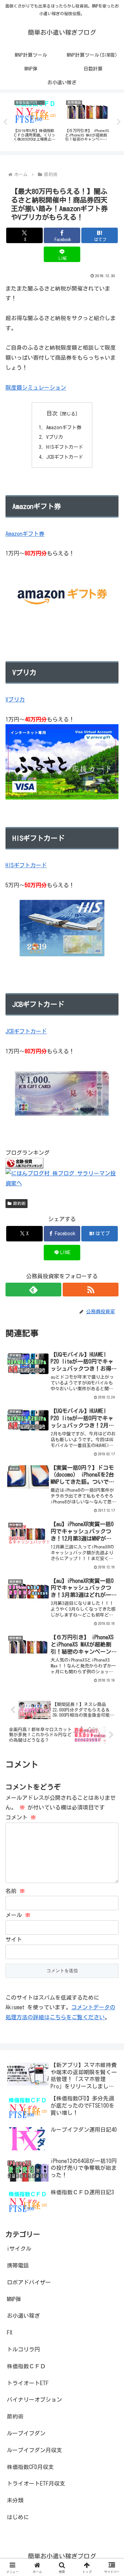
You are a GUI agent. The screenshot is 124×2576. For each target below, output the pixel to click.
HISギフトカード (65, 447)
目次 (52, 413)
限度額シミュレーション (36, 388)
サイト (14, 1939)
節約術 (19, 1203)
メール (18, 1915)
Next (119, 122)
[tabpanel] (35, 121)
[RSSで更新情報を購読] (91, 1290)
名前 (15, 1891)
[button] (111, 1496)
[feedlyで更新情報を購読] (33, 1290)
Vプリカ (55, 437)
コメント (21, 1817)
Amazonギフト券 (64, 427)
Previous (5, 122)
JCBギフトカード (65, 457)
